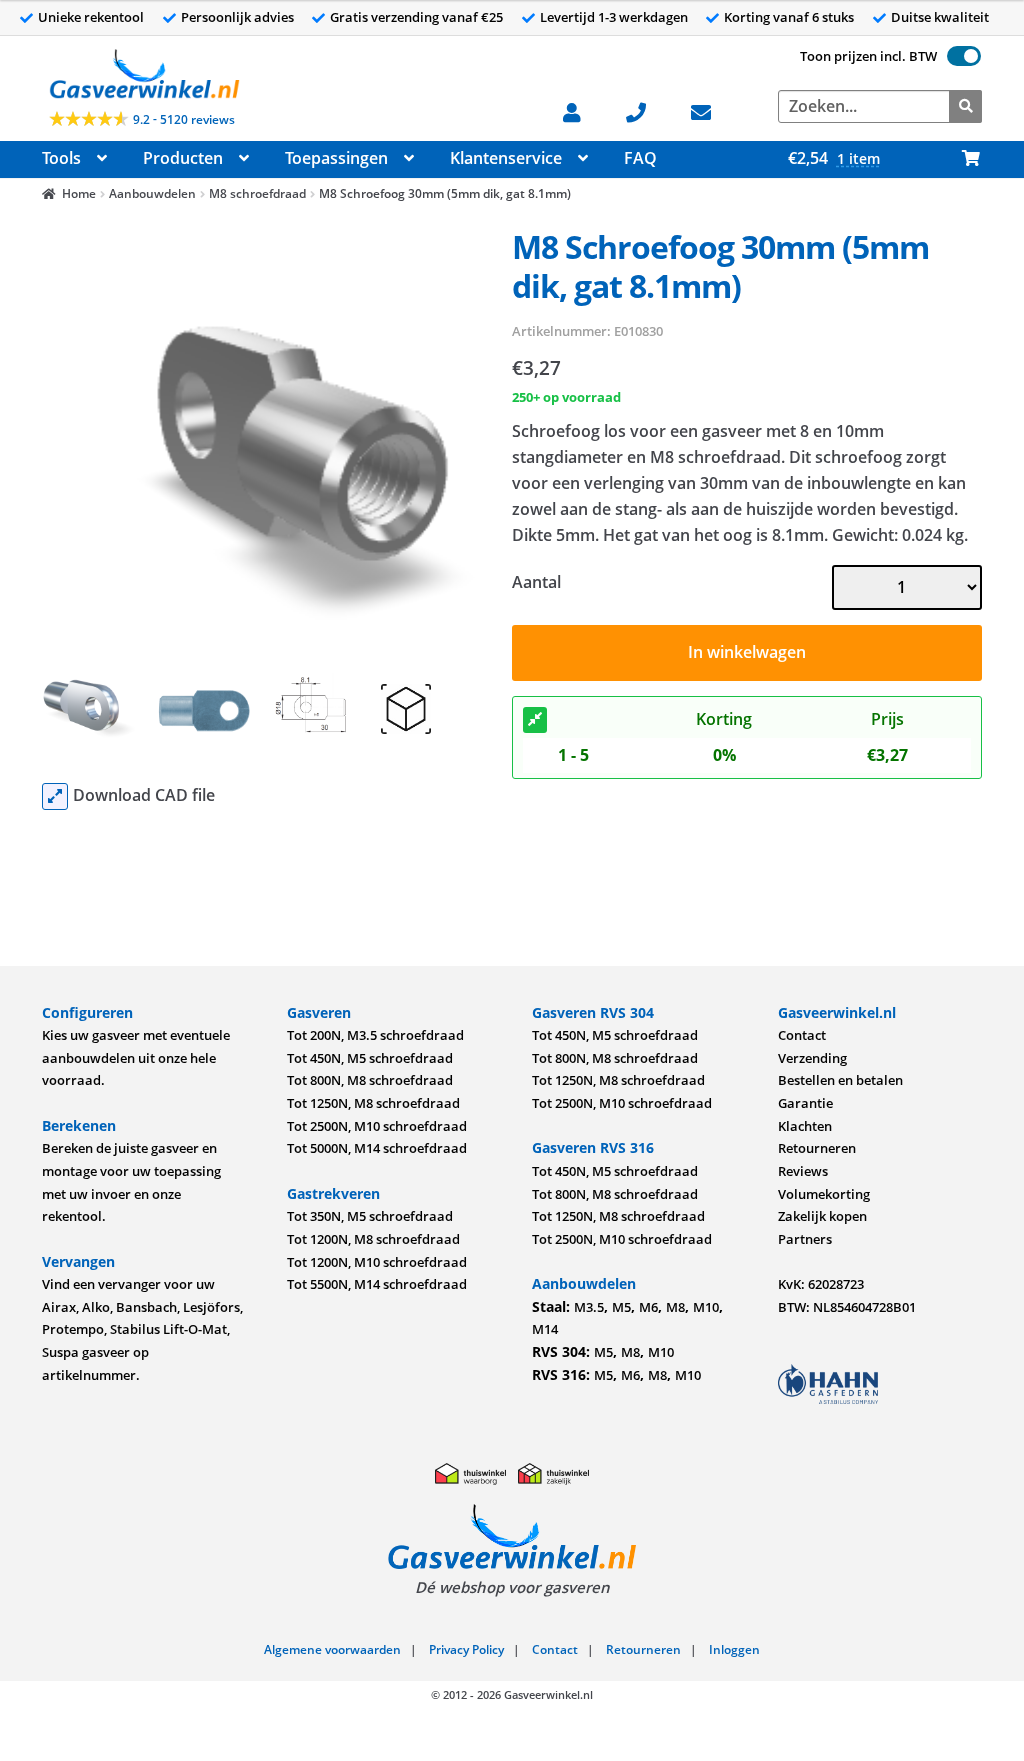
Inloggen (734, 1649)
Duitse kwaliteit (940, 17)
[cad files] (55, 797)
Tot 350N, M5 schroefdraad (370, 1216)
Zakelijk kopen (822, 1216)
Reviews (803, 1171)
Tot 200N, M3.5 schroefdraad (375, 1035)
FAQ (640, 158)
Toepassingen (336, 158)
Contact (802, 1035)
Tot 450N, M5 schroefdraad (370, 1058)
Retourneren (817, 1148)
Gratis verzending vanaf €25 (416, 17)
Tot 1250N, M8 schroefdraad (373, 1103)
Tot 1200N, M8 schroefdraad (373, 1239)
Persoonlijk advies (237, 17)
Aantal (536, 582)
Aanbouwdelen (152, 193)
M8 (675, 1307)
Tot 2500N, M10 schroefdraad (377, 1126)
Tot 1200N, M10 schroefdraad (377, 1262)
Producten (183, 158)
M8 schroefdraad (257, 193)
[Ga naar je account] (582, 110)
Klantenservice (506, 158)
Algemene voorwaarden (332, 1649)
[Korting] (535, 720)
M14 (545, 1329)
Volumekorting (824, 1194)
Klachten (805, 1126)
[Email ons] (711, 110)
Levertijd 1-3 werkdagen (614, 17)
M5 (621, 1307)
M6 (648, 1307)
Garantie (805, 1103)
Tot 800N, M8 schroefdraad (370, 1080)
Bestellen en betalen (840, 1080)
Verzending (812, 1058)
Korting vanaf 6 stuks (789, 17)
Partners (805, 1239)
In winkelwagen (747, 652)
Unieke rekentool (91, 17)
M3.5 (589, 1307)
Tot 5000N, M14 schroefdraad (377, 1148)
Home (79, 193)
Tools (61, 158)
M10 (706, 1307)
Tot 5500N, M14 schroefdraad (377, 1284)
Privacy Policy (466, 1649)
